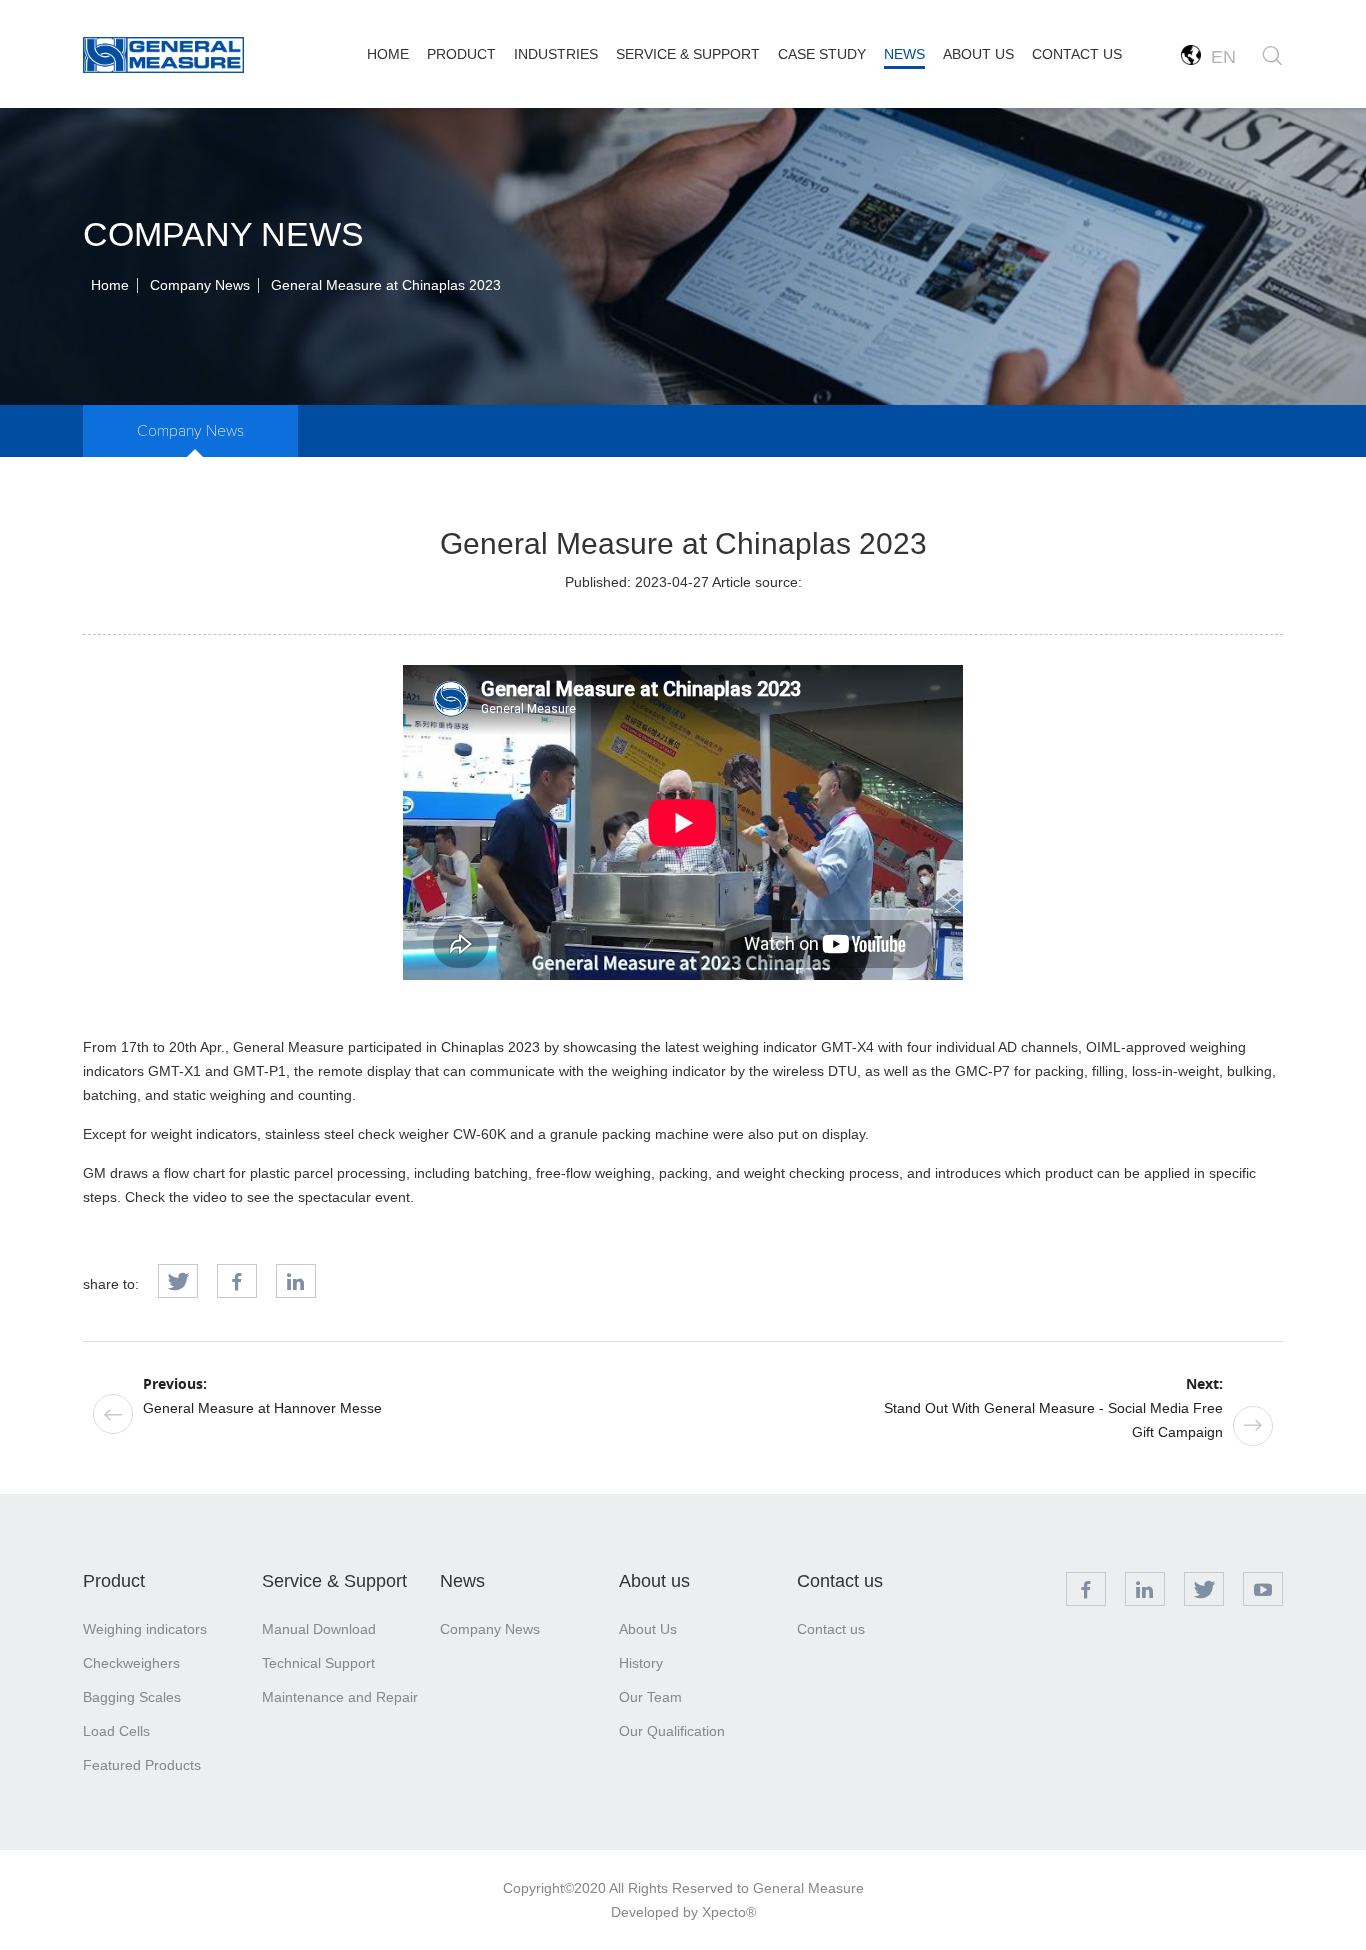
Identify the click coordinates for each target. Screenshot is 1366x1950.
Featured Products (142, 1765)
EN (1218, 57)
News (462, 1581)
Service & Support (334, 1581)
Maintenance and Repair (340, 1697)
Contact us (840, 1581)
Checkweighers (131, 1663)
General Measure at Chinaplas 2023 (386, 285)
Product (114, 1581)
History (641, 1663)
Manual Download (319, 1629)
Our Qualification (672, 1731)
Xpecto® (729, 1912)
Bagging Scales (132, 1697)
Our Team (650, 1697)
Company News (200, 285)
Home (110, 285)
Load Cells (116, 1731)
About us (654, 1581)
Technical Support (318, 1663)
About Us (648, 1629)
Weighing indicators (145, 1629)
